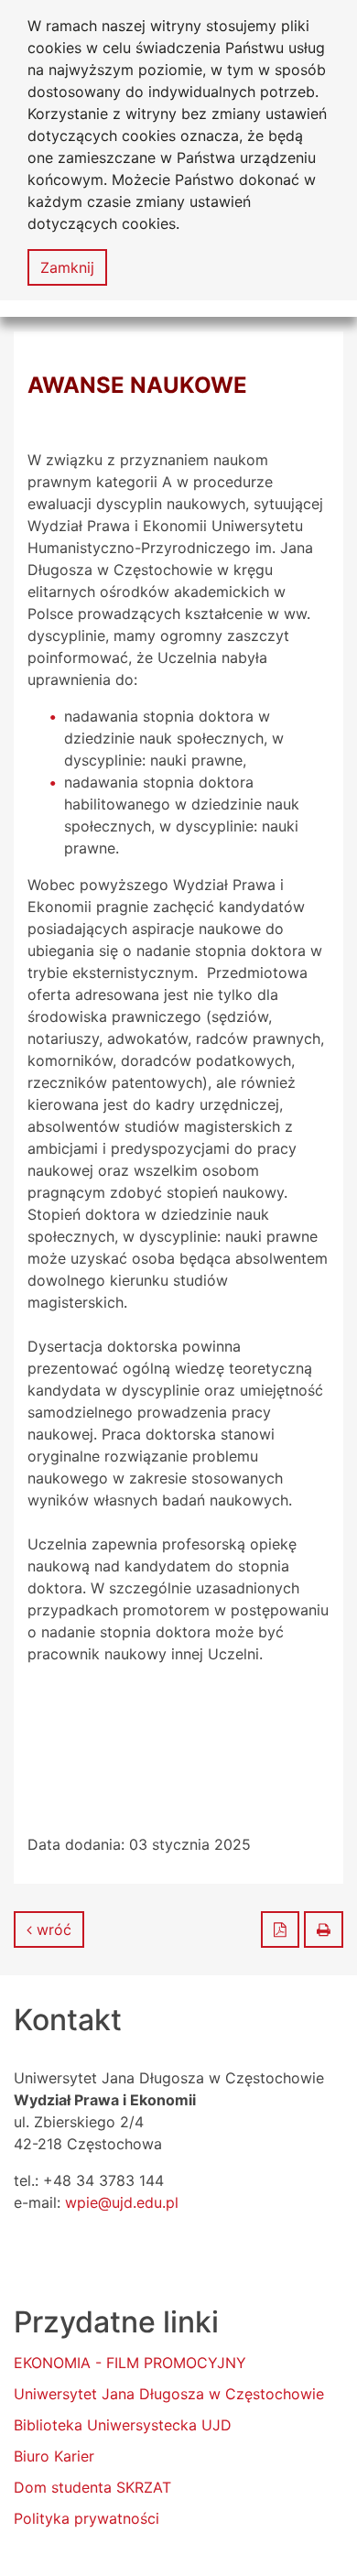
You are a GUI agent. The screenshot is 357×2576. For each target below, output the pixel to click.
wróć (52, 1929)
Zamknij (67, 267)
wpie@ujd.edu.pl (122, 2202)
